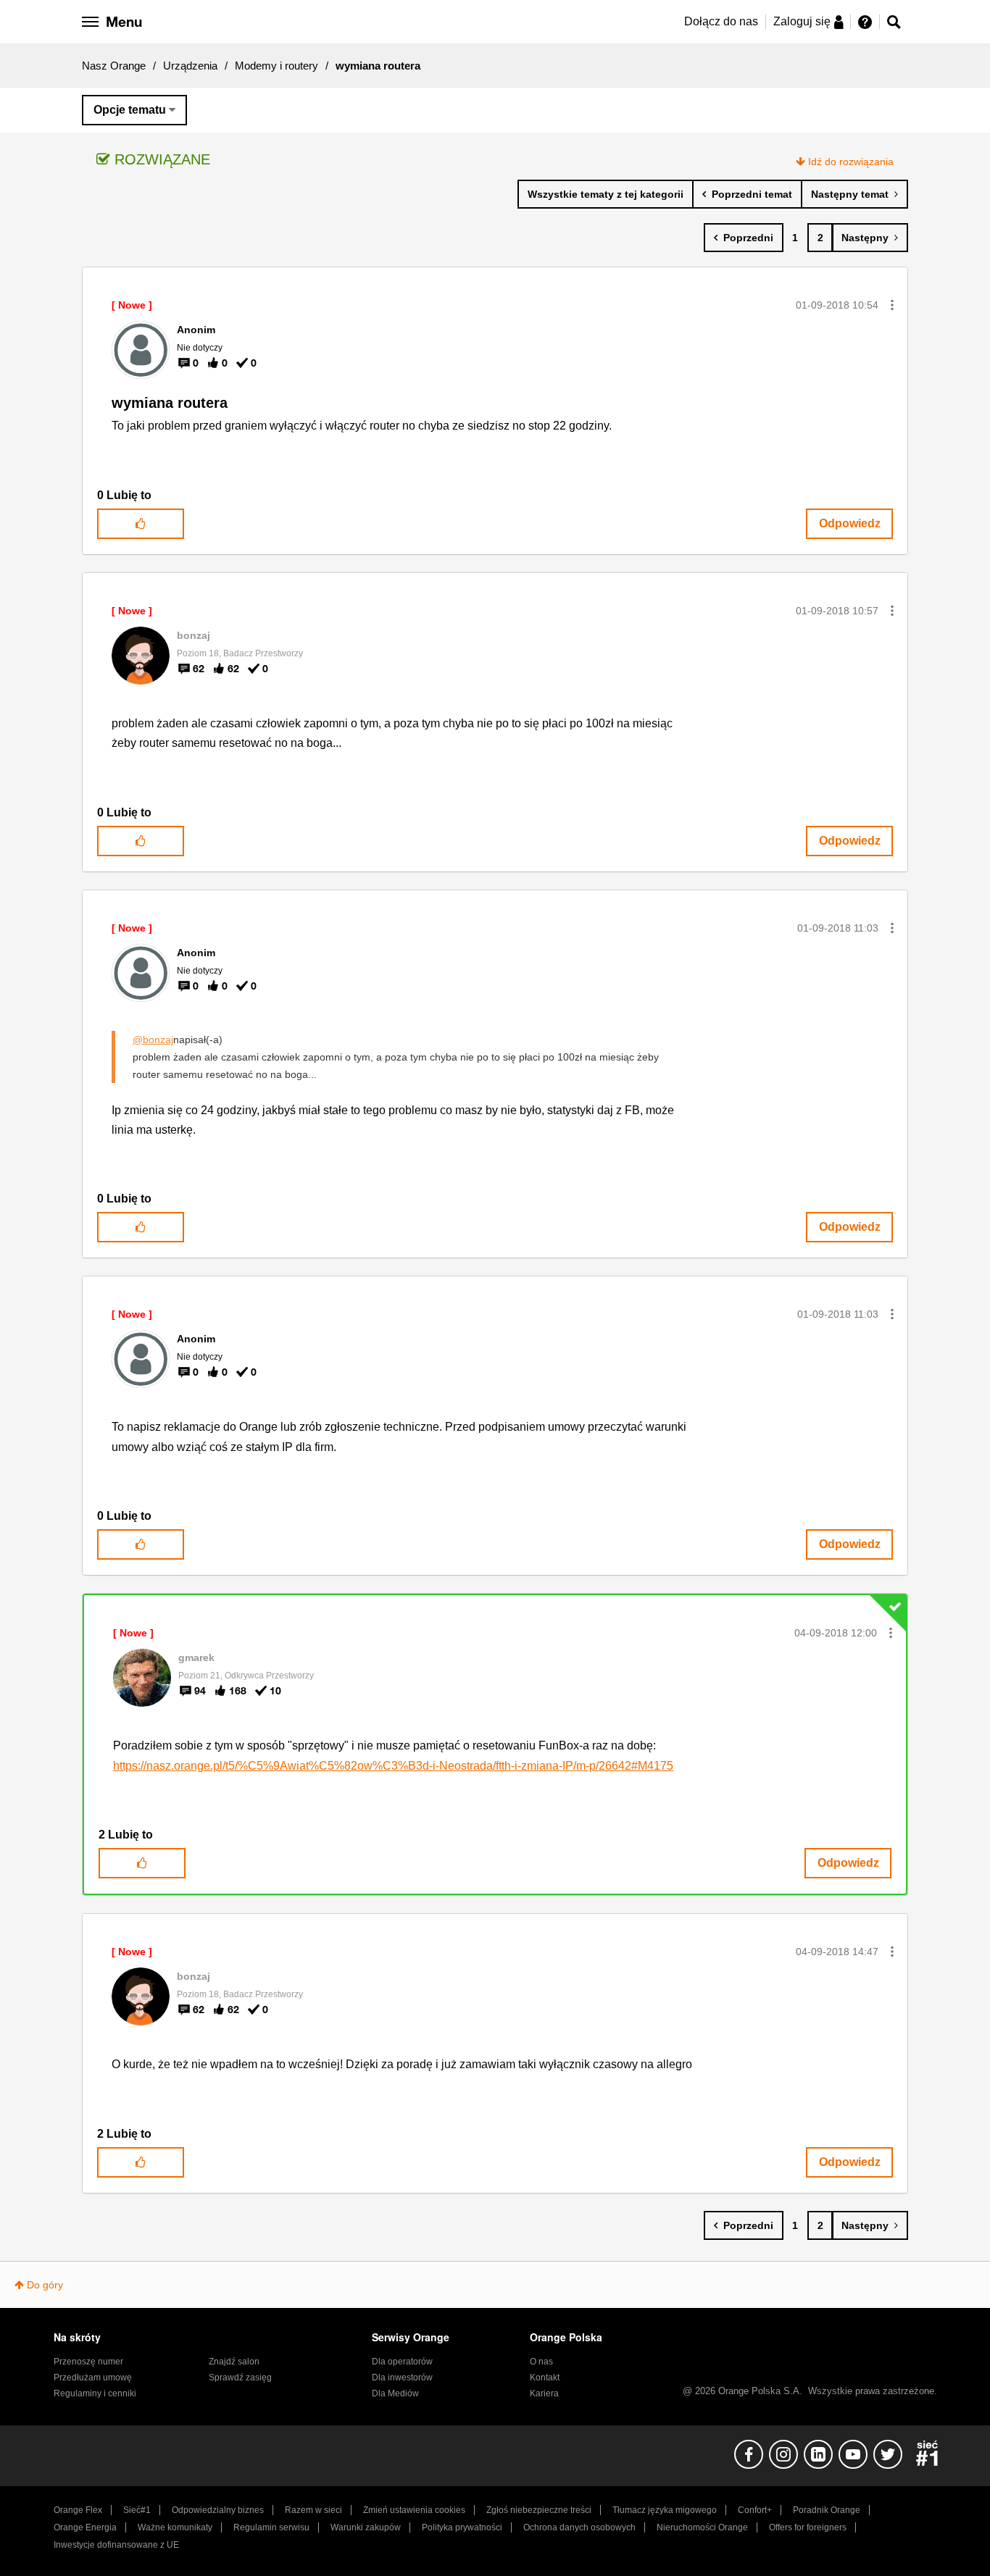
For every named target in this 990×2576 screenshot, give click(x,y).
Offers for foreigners (808, 2527)
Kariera (544, 2393)
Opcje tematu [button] (130, 110)
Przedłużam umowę (93, 2378)
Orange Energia (85, 2527)
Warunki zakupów (366, 2527)
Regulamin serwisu (271, 2527)
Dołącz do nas (721, 21)
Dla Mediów (395, 2393)
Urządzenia (190, 66)
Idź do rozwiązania (851, 162)
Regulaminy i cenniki (95, 2393)
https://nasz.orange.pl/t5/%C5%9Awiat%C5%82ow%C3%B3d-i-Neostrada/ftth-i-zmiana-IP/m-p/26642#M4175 (393, 1766)
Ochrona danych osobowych (579, 2527)
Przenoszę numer (88, 2362)
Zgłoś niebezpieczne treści (539, 2510)
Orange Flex (78, 2510)
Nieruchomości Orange (702, 2527)
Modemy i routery (276, 66)
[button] (892, 305)
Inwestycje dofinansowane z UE (116, 2545)
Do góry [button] (45, 2285)
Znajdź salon (234, 2362)
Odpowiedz (850, 523)
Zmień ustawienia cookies (414, 2510)
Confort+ (755, 2510)
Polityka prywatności (462, 2527)
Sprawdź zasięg (240, 2378)
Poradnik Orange (827, 2510)
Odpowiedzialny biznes (218, 2510)
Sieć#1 (137, 2510)
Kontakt (545, 2378)
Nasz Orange (114, 66)
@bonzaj (153, 1040)
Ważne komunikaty (175, 2527)
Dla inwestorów (402, 2378)
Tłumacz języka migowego (665, 2510)
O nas (541, 2362)
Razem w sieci (313, 2510)
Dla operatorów (402, 2362)
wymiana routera (170, 403)
